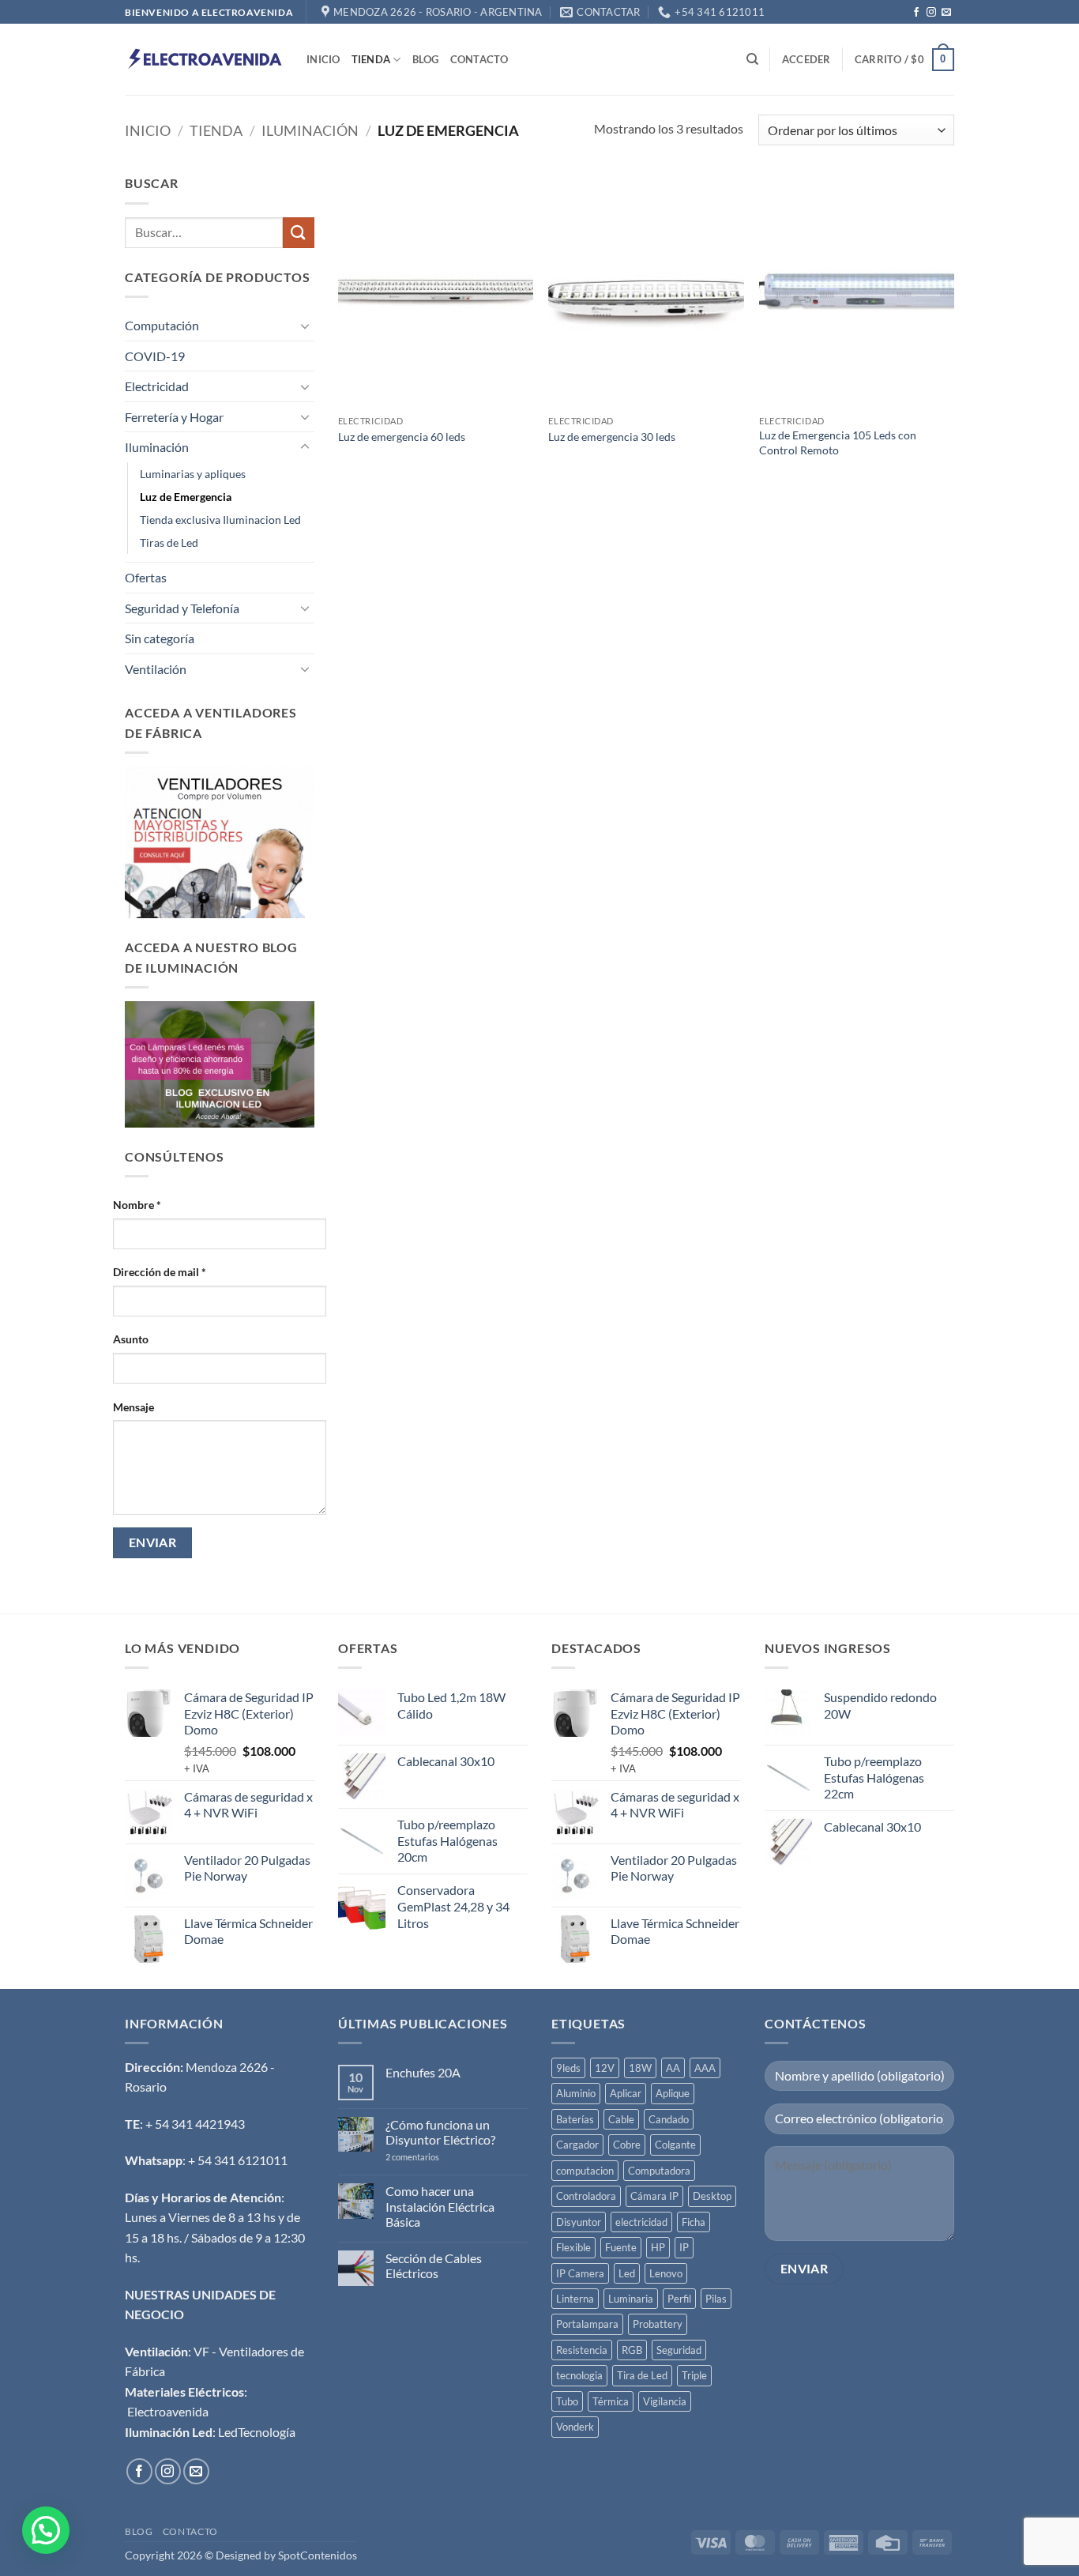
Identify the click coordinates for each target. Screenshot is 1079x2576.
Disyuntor (579, 2222)
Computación (162, 325)
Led (627, 2273)
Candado (669, 2119)
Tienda (371, 59)
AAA (705, 2068)
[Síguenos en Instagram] (931, 13)
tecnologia (579, 2375)
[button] (806, 59)
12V (605, 2068)
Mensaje (133, 1407)
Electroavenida (168, 2411)
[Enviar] (299, 233)
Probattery (658, 2324)
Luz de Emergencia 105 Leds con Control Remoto (838, 443)
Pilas (716, 2299)
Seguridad (679, 2350)
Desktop (712, 2196)
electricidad (641, 2222)
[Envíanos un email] (946, 13)
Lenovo (666, 2273)
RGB (632, 2350)
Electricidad (157, 386)
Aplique (673, 2093)
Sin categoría (160, 638)
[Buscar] (752, 59)
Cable (621, 2119)
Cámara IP (654, 2196)
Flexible (573, 2247)
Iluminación (310, 130)
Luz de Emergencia (186, 497)
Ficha (694, 2222)
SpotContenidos (316, 2555)
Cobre (627, 2145)
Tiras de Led (169, 542)
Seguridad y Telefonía (182, 608)
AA (673, 2068)
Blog (426, 59)
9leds (568, 2068)
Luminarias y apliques (193, 474)
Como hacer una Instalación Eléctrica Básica (440, 2206)
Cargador (577, 2145)
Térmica (611, 2401)
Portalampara (587, 2324)
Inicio (323, 59)
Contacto (479, 59)
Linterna (575, 2299)
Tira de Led (642, 2375)
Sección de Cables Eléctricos (434, 2265)
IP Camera (580, 2273)
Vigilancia (665, 2401)
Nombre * (137, 1205)
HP (658, 2247)
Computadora (659, 2171)
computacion (585, 2171)
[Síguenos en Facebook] (916, 13)
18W (640, 2068)
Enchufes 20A (423, 2072)
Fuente (621, 2247)
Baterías (575, 2119)
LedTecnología (257, 2432)
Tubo (567, 2401)
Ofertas (146, 577)
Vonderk (575, 2427)
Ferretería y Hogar (174, 417)
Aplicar (626, 2093)
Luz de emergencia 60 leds (402, 437)
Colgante (675, 2145)
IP (684, 2247)
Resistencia (582, 2350)
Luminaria (631, 2299)
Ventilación (156, 669)
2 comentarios (431, 2157)
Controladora (586, 2196)
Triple (694, 2375)
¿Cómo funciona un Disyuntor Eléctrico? (440, 2132)
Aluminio (576, 2093)
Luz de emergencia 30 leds (612, 437)
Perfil (679, 2299)
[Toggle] (305, 326)
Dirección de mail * (160, 1272)
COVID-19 (155, 356)
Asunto (131, 1339)
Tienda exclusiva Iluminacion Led (220, 520)
